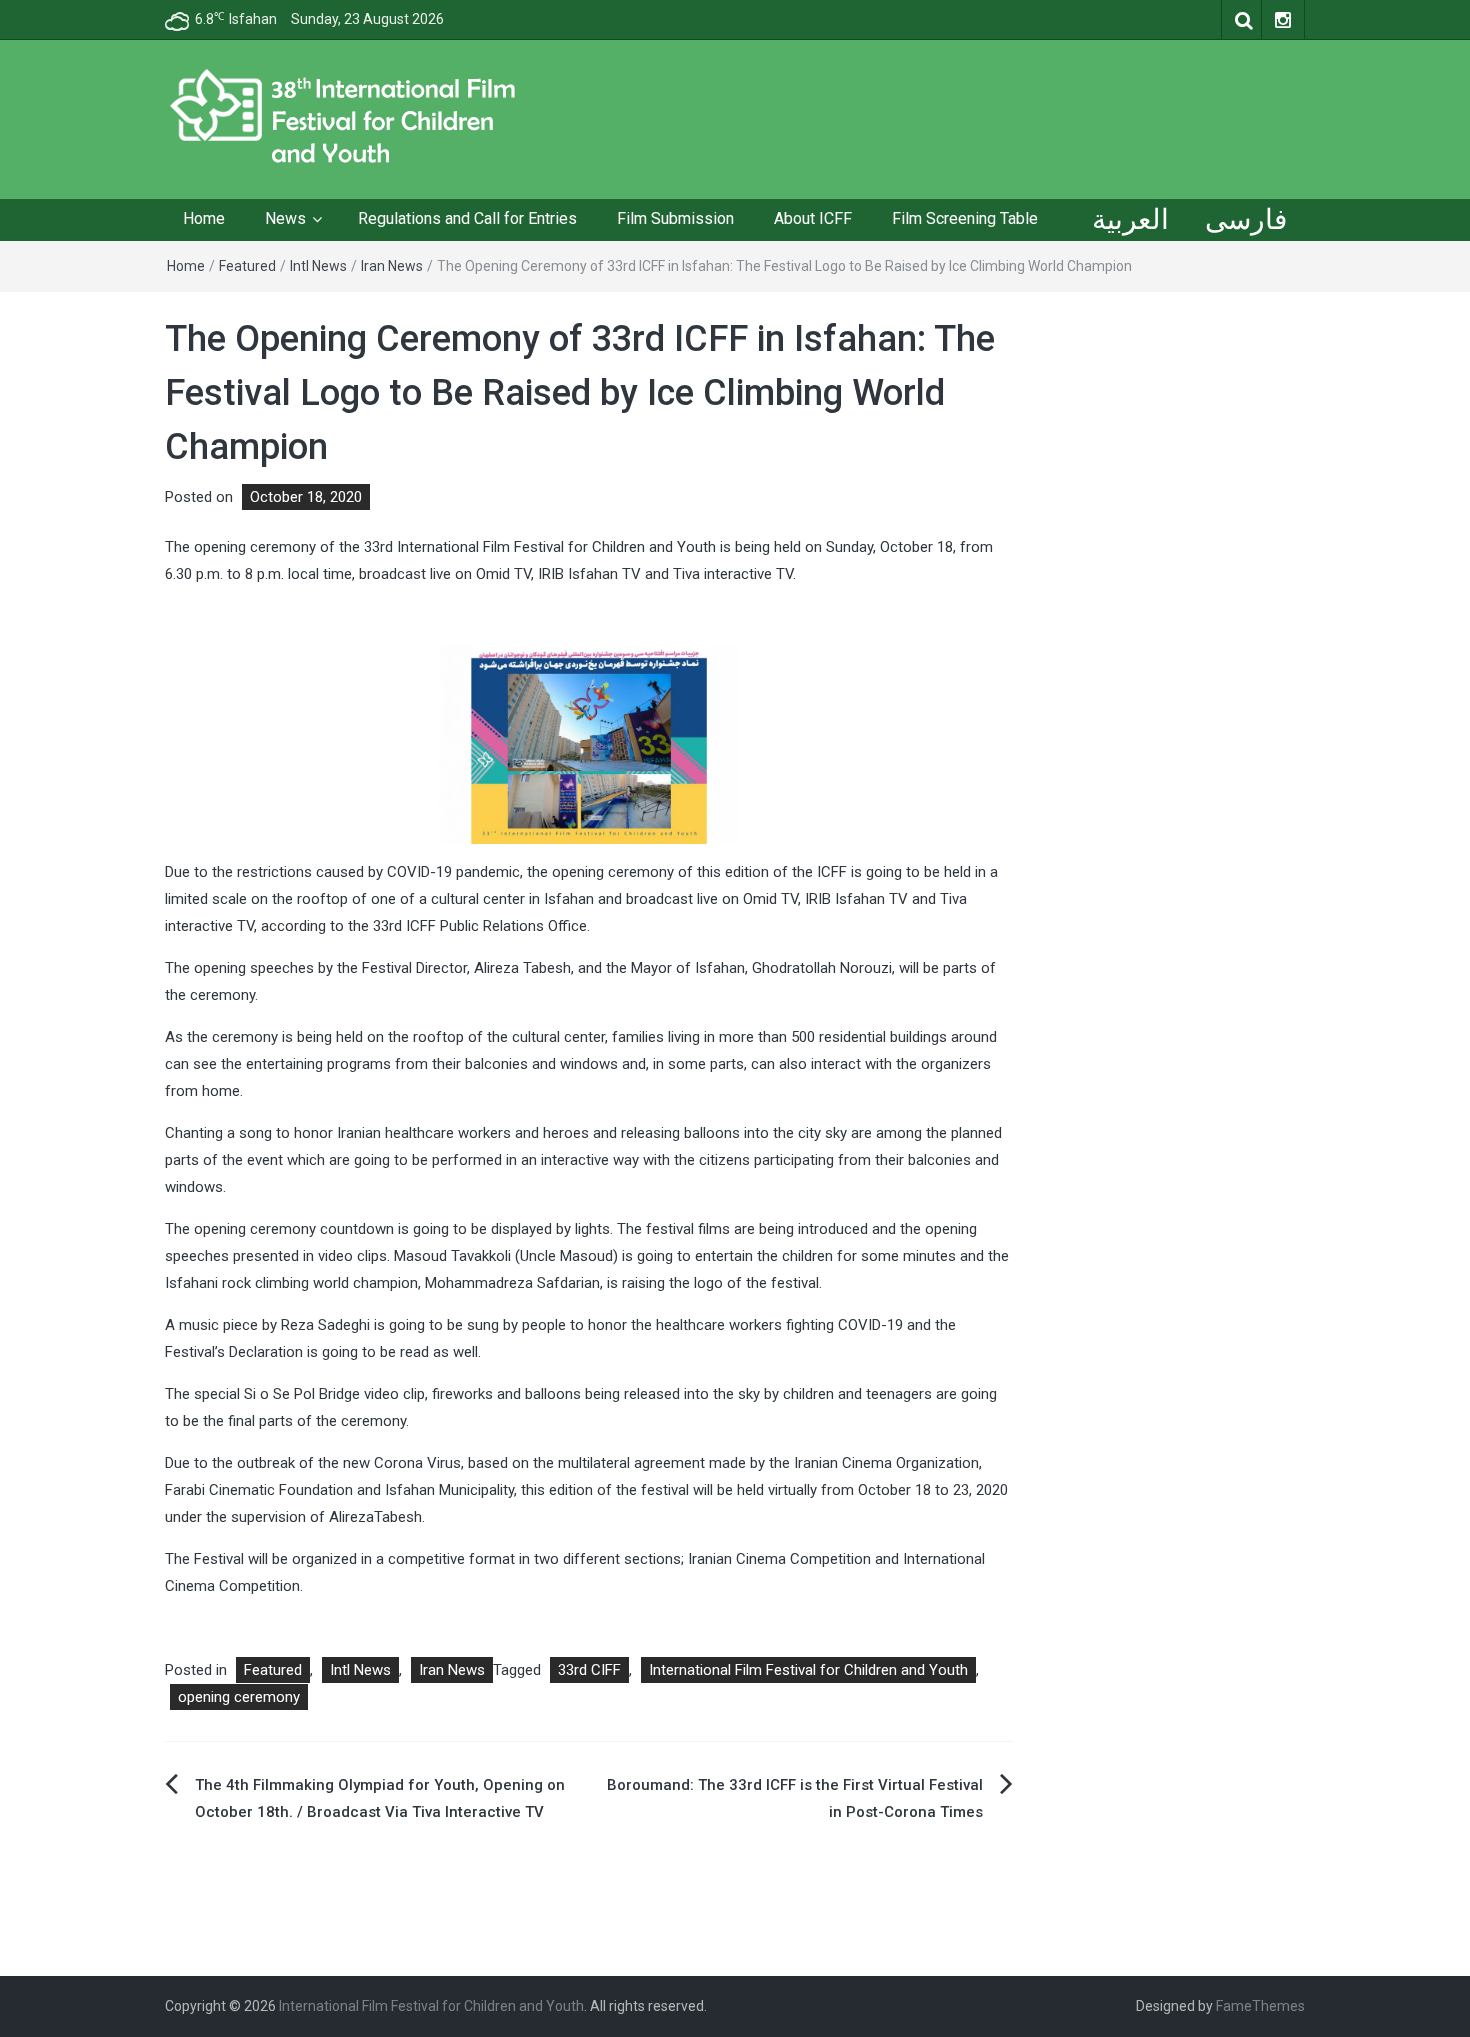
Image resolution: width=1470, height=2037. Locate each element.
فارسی (1246, 219)
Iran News (392, 266)
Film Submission (675, 218)
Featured (247, 266)
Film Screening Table (965, 218)
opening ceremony (239, 1697)
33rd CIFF (589, 1670)
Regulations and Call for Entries (467, 218)
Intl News (318, 266)
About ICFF (813, 218)
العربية (1130, 219)
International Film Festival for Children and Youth (808, 1670)
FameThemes (1260, 2006)
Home (204, 218)
